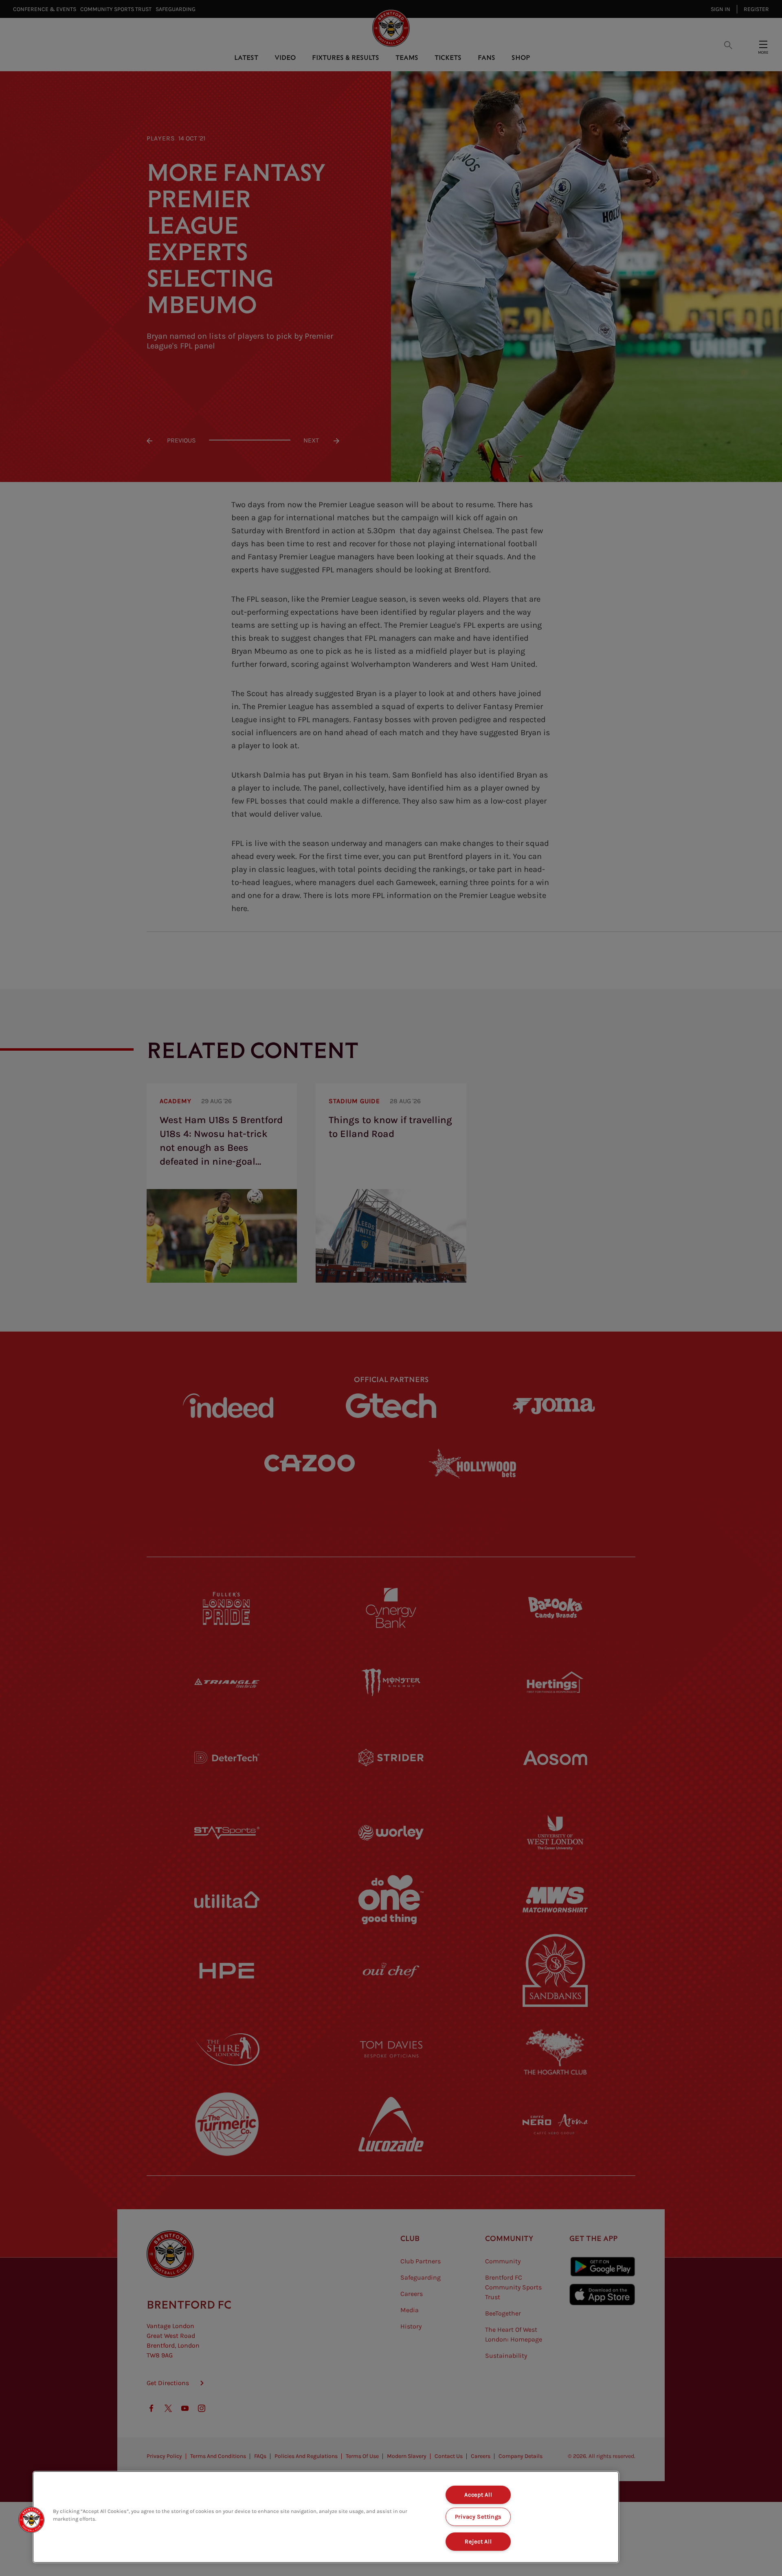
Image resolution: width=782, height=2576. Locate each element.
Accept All (478, 2495)
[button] (31, 2520)
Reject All (478, 2542)
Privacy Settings (479, 2517)
